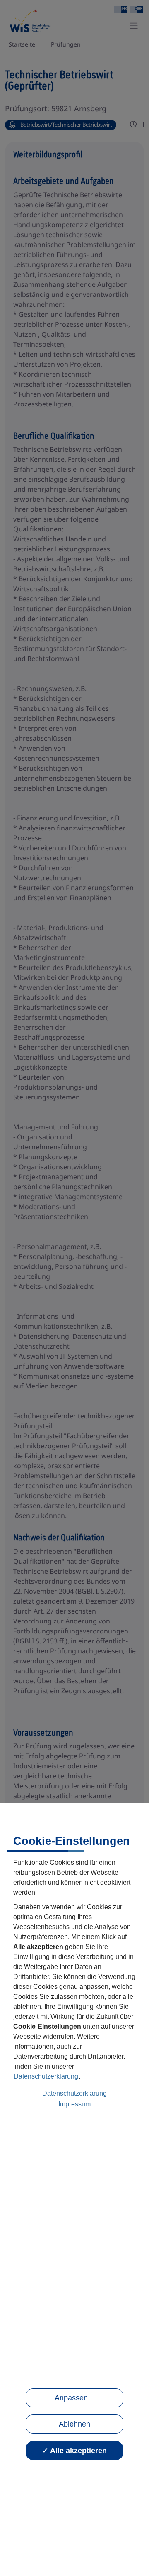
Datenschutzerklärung (46, 2076)
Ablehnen (74, 2424)
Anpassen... (74, 2398)
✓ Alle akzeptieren (74, 2451)
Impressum (74, 2104)
